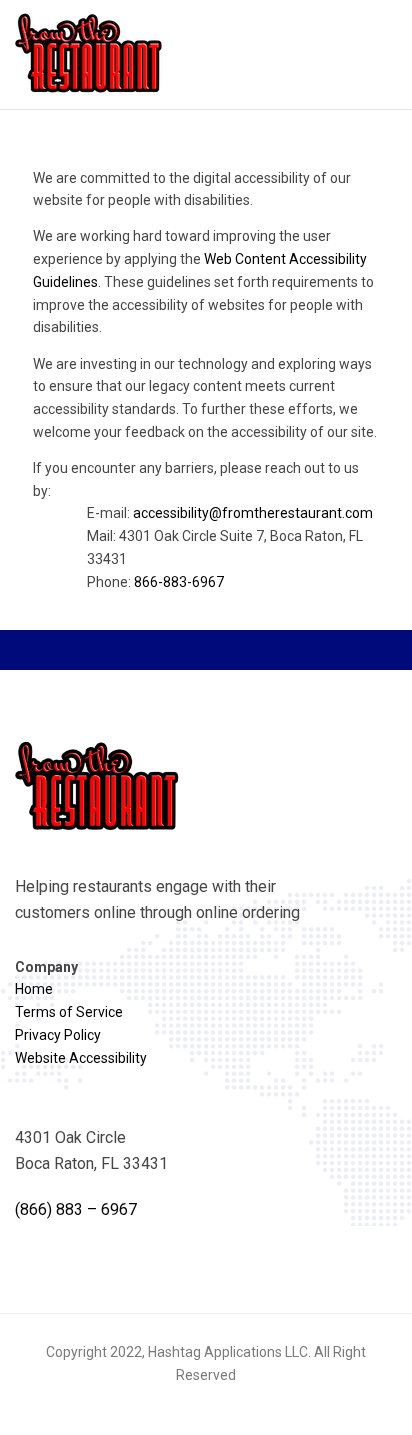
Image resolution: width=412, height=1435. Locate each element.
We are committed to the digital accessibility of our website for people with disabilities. (192, 189)
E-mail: (230, 513)
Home (34, 989)
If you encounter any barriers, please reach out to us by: (202, 525)
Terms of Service (69, 1012)
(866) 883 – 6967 (76, 1209)
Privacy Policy (58, 1035)
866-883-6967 (179, 582)
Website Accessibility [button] (81, 1058)
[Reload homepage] (90, 54)
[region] (205, 388)
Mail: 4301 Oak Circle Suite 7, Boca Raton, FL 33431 (225, 547)
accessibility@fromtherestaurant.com (253, 513)
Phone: (155, 582)
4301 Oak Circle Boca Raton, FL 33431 (91, 1150)
